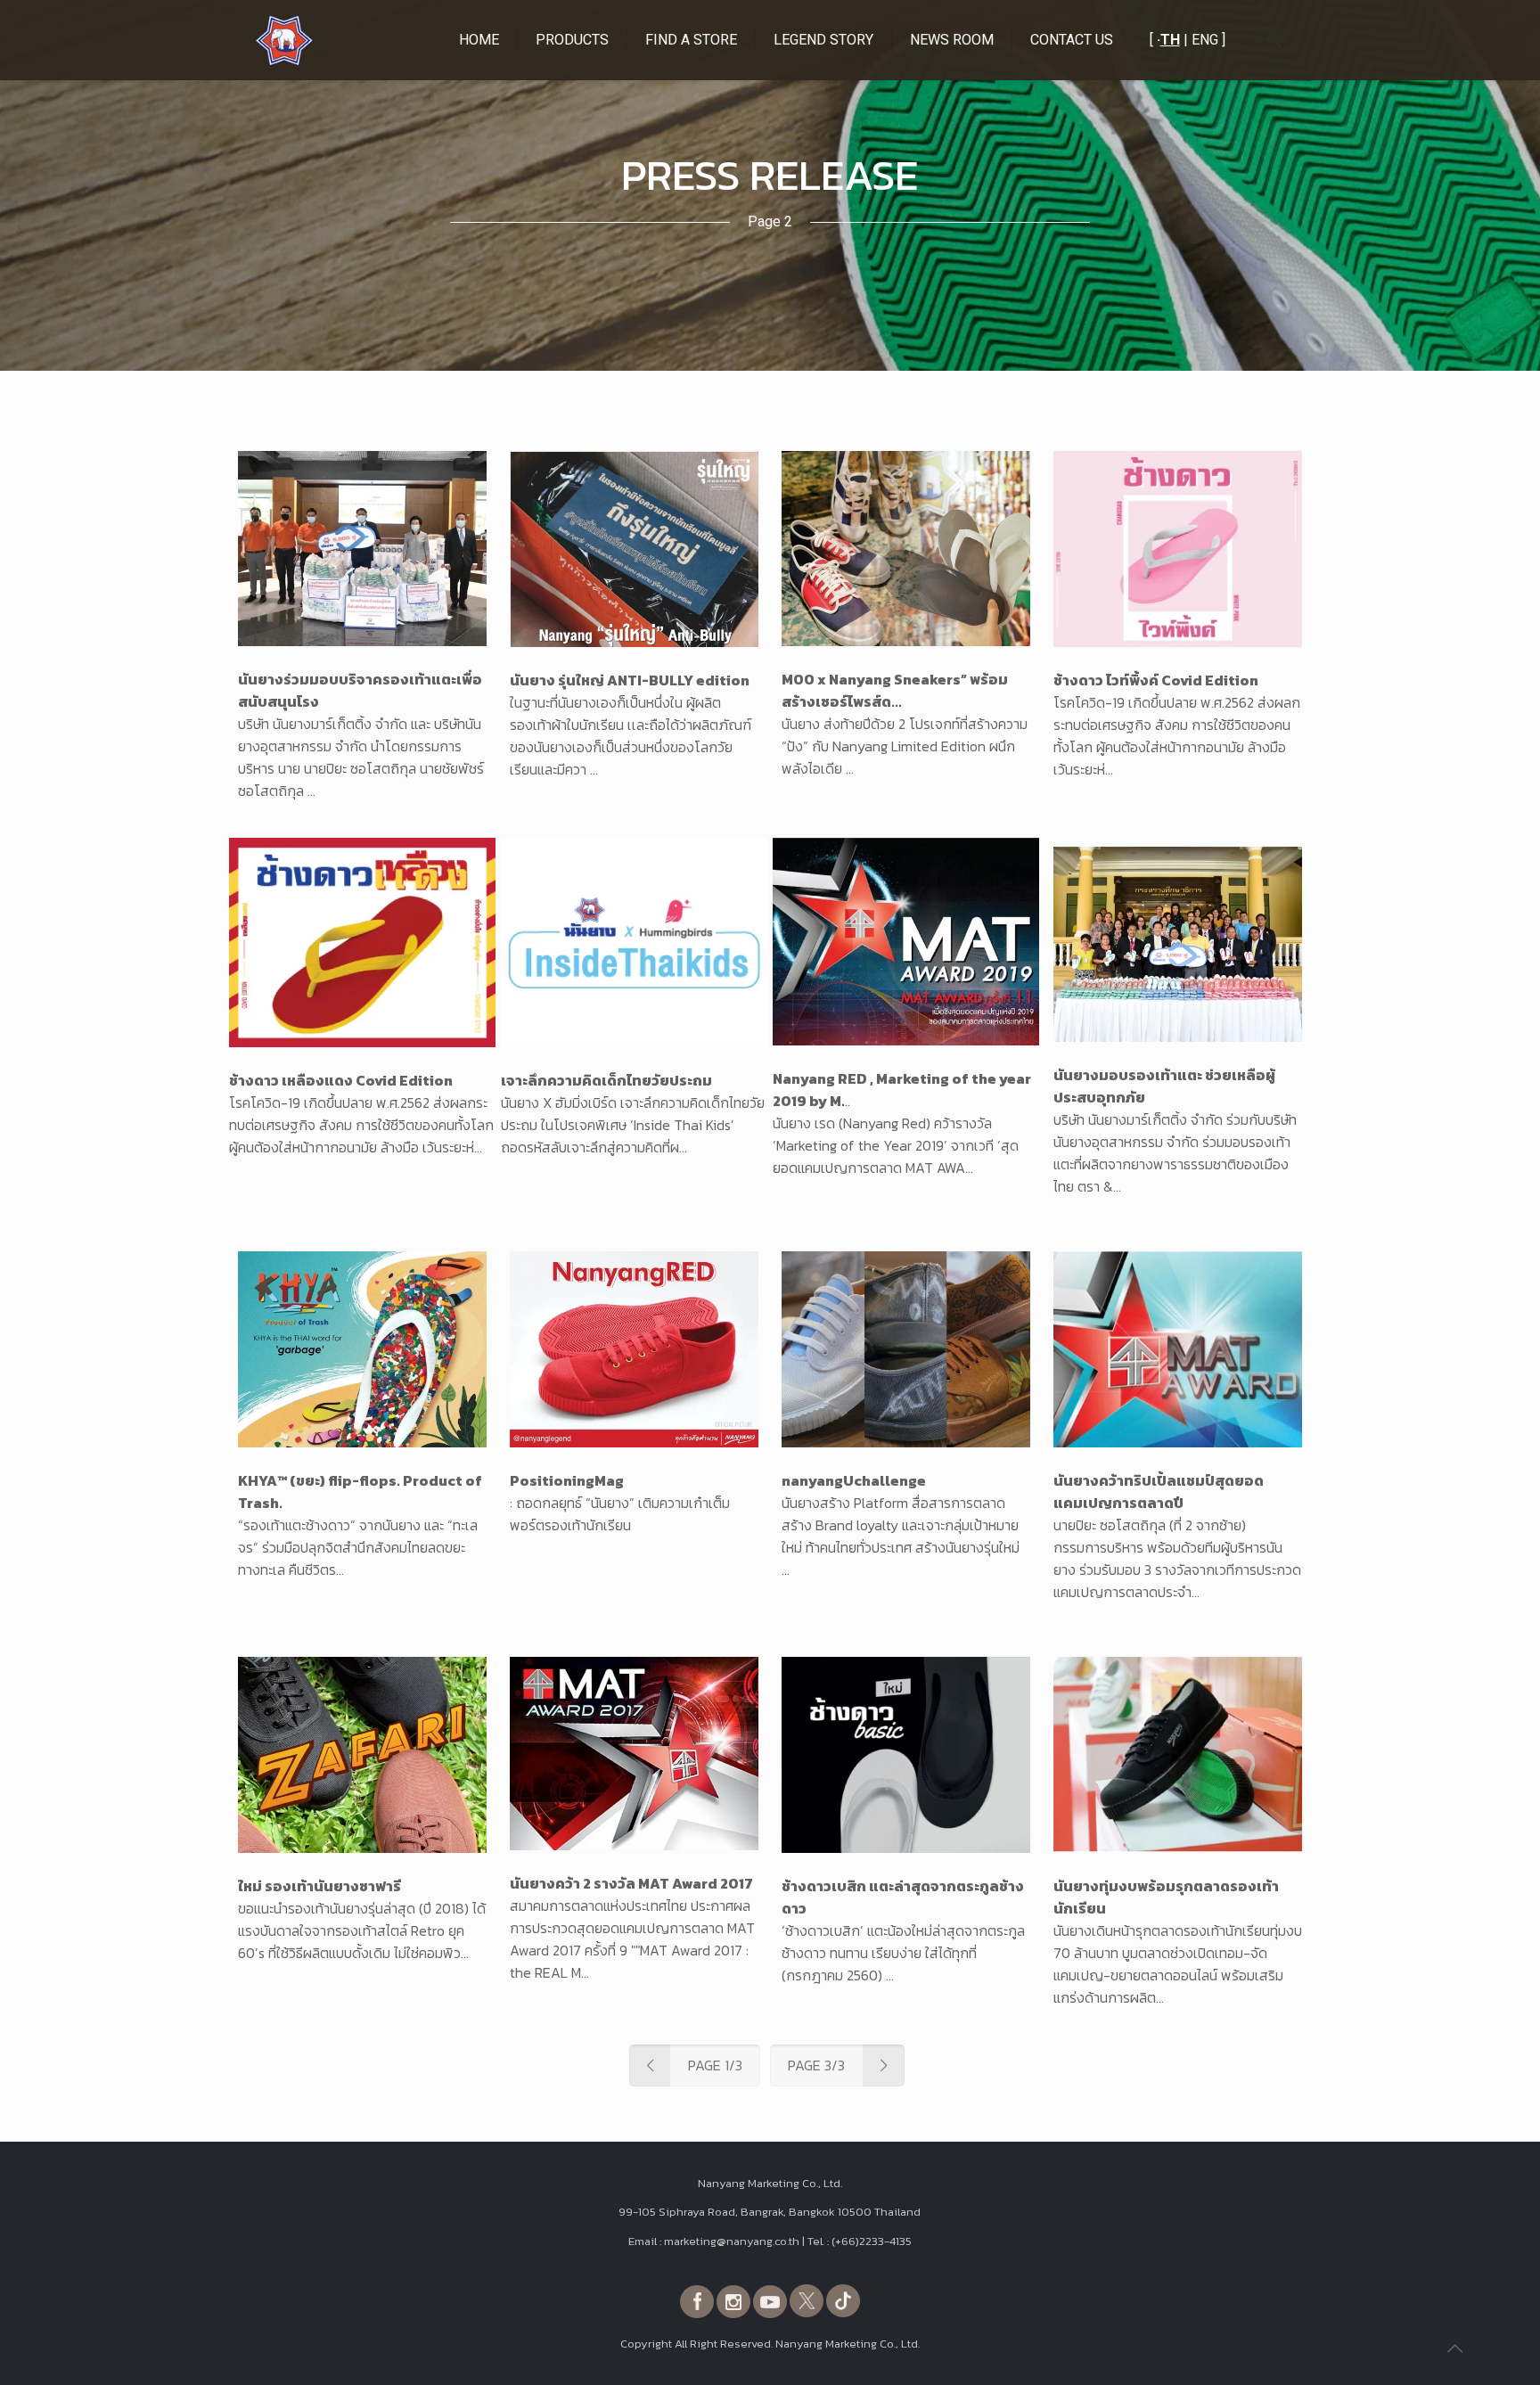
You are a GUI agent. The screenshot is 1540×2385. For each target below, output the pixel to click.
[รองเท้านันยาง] (284, 40)
